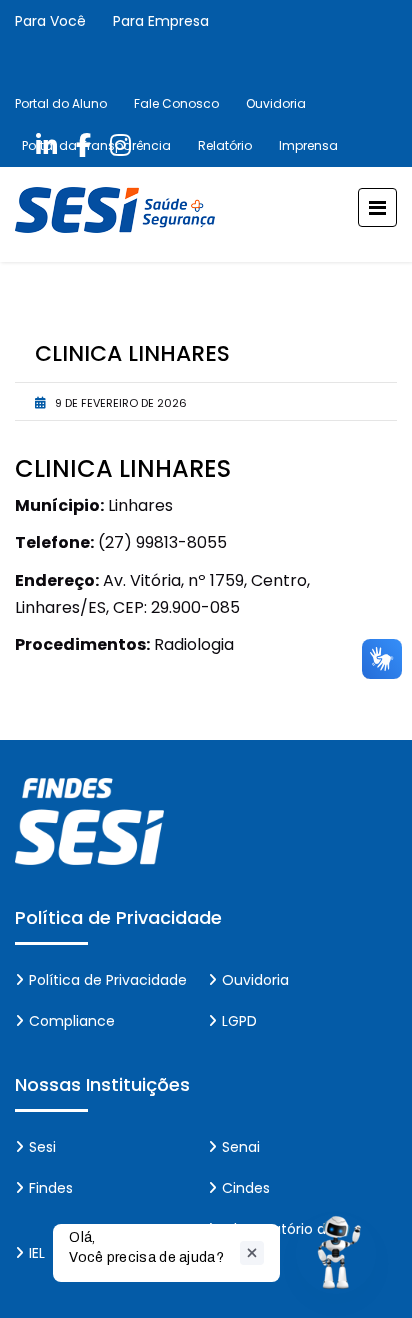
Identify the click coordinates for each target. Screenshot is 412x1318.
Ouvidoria (276, 103)
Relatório (225, 145)
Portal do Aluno (61, 103)
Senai (241, 1147)
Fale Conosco (176, 103)
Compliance (72, 1021)
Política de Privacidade (108, 980)
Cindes (246, 1188)
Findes (51, 1188)
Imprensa (308, 145)
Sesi (42, 1147)
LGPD (239, 1021)
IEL (37, 1253)
